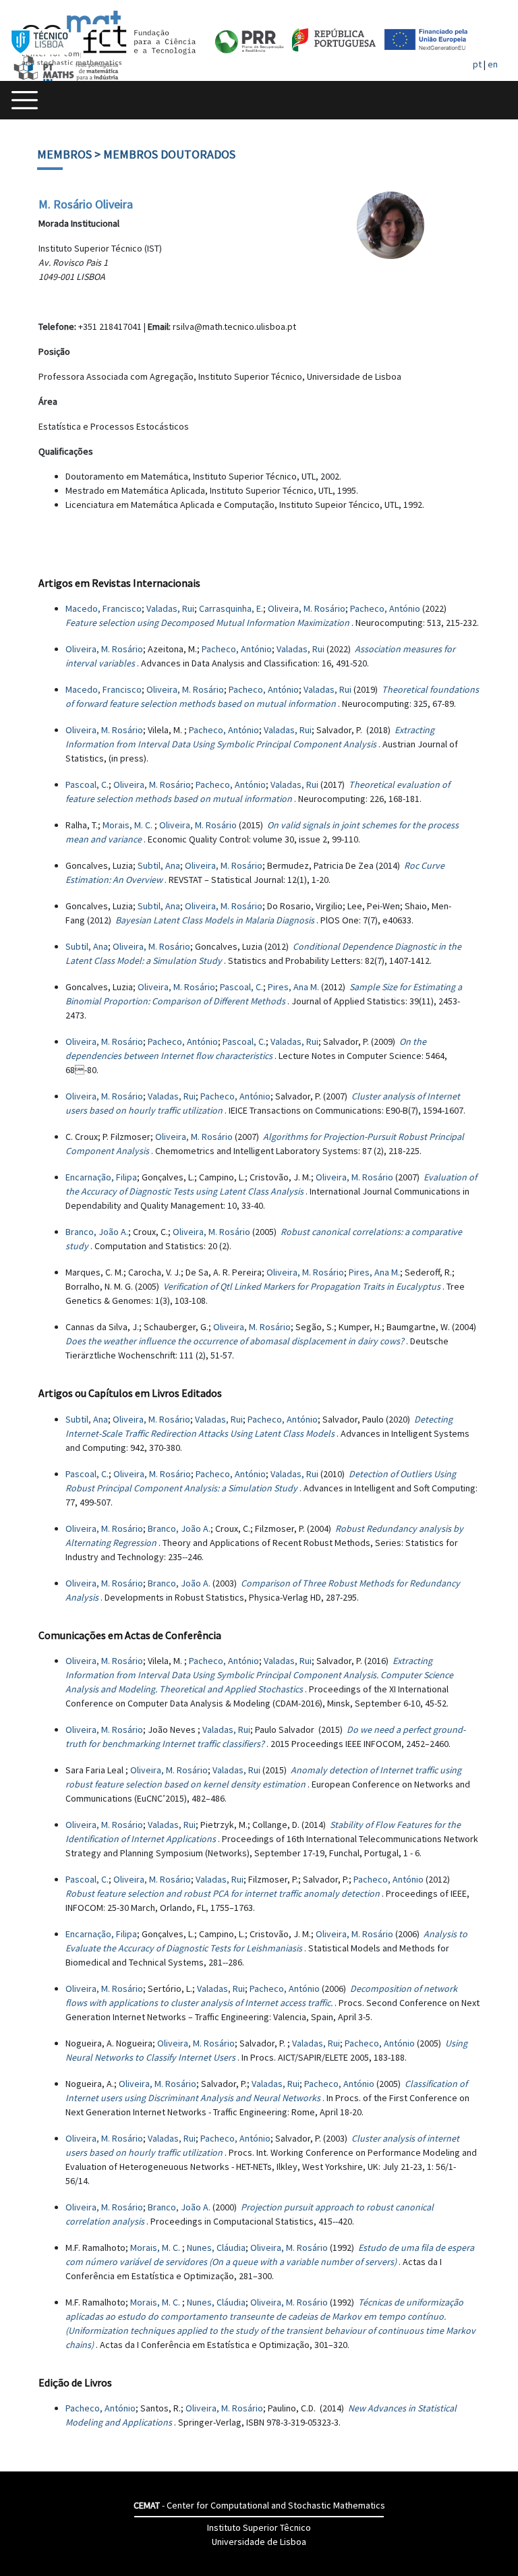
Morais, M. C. (128, 825)
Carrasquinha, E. (231, 608)
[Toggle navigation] (25, 100)
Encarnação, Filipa (101, 1177)
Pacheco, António (385, 608)
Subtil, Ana (159, 865)
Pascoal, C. (87, 784)
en (493, 64)
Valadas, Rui (170, 608)
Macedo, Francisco (104, 608)
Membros (64, 154)
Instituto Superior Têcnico (259, 2527)
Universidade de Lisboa (259, 2542)
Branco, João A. (97, 1232)
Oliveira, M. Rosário (307, 608)
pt (477, 64)
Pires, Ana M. (293, 987)
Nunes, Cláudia (216, 2248)
